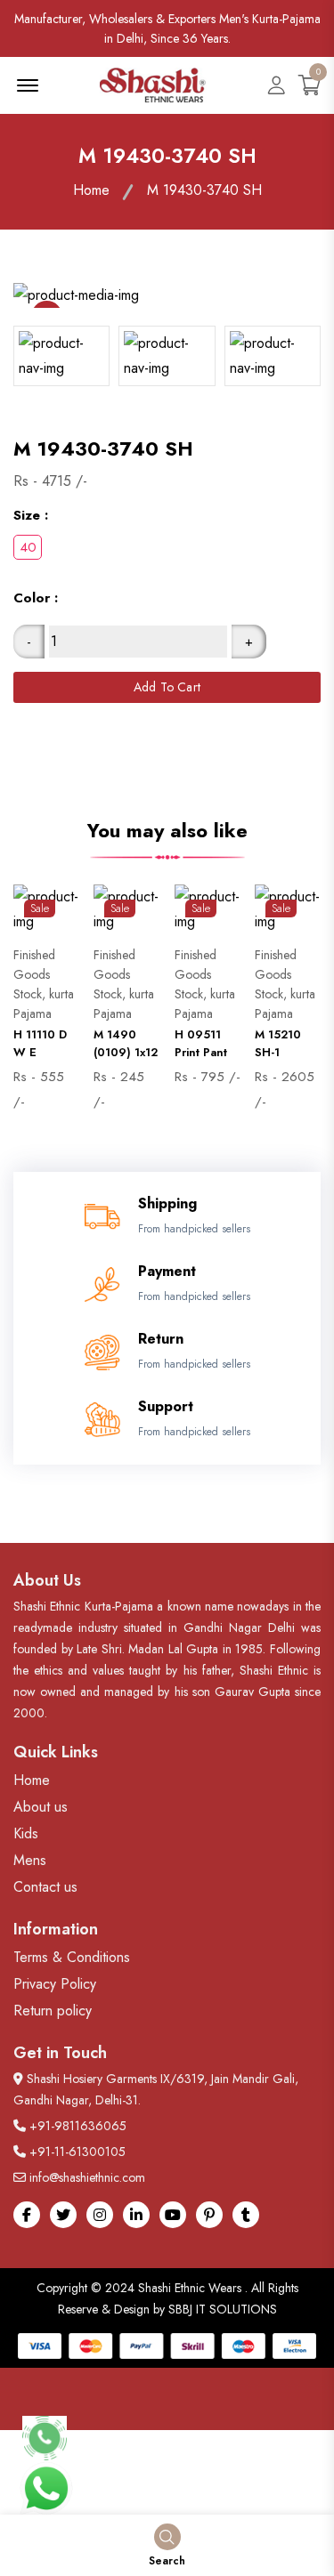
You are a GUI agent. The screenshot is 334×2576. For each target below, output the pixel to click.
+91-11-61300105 (77, 2152)
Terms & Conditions (72, 1957)
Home (91, 190)
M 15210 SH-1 (278, 1043)
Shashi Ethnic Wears (190, 2288)
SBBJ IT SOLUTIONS (223, 2309)
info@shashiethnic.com (87, 2177)
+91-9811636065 (78, 2126)
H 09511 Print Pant (201, 1043)
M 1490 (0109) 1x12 (126, 1043)
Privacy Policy (55, 1984)
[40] (28, 547)
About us (41, 1807)
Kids (26, 1833)
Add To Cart (167, 687)
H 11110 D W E (40, 1043)
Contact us (45, 1887)
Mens (30, 1860)
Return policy (53, 2011)
